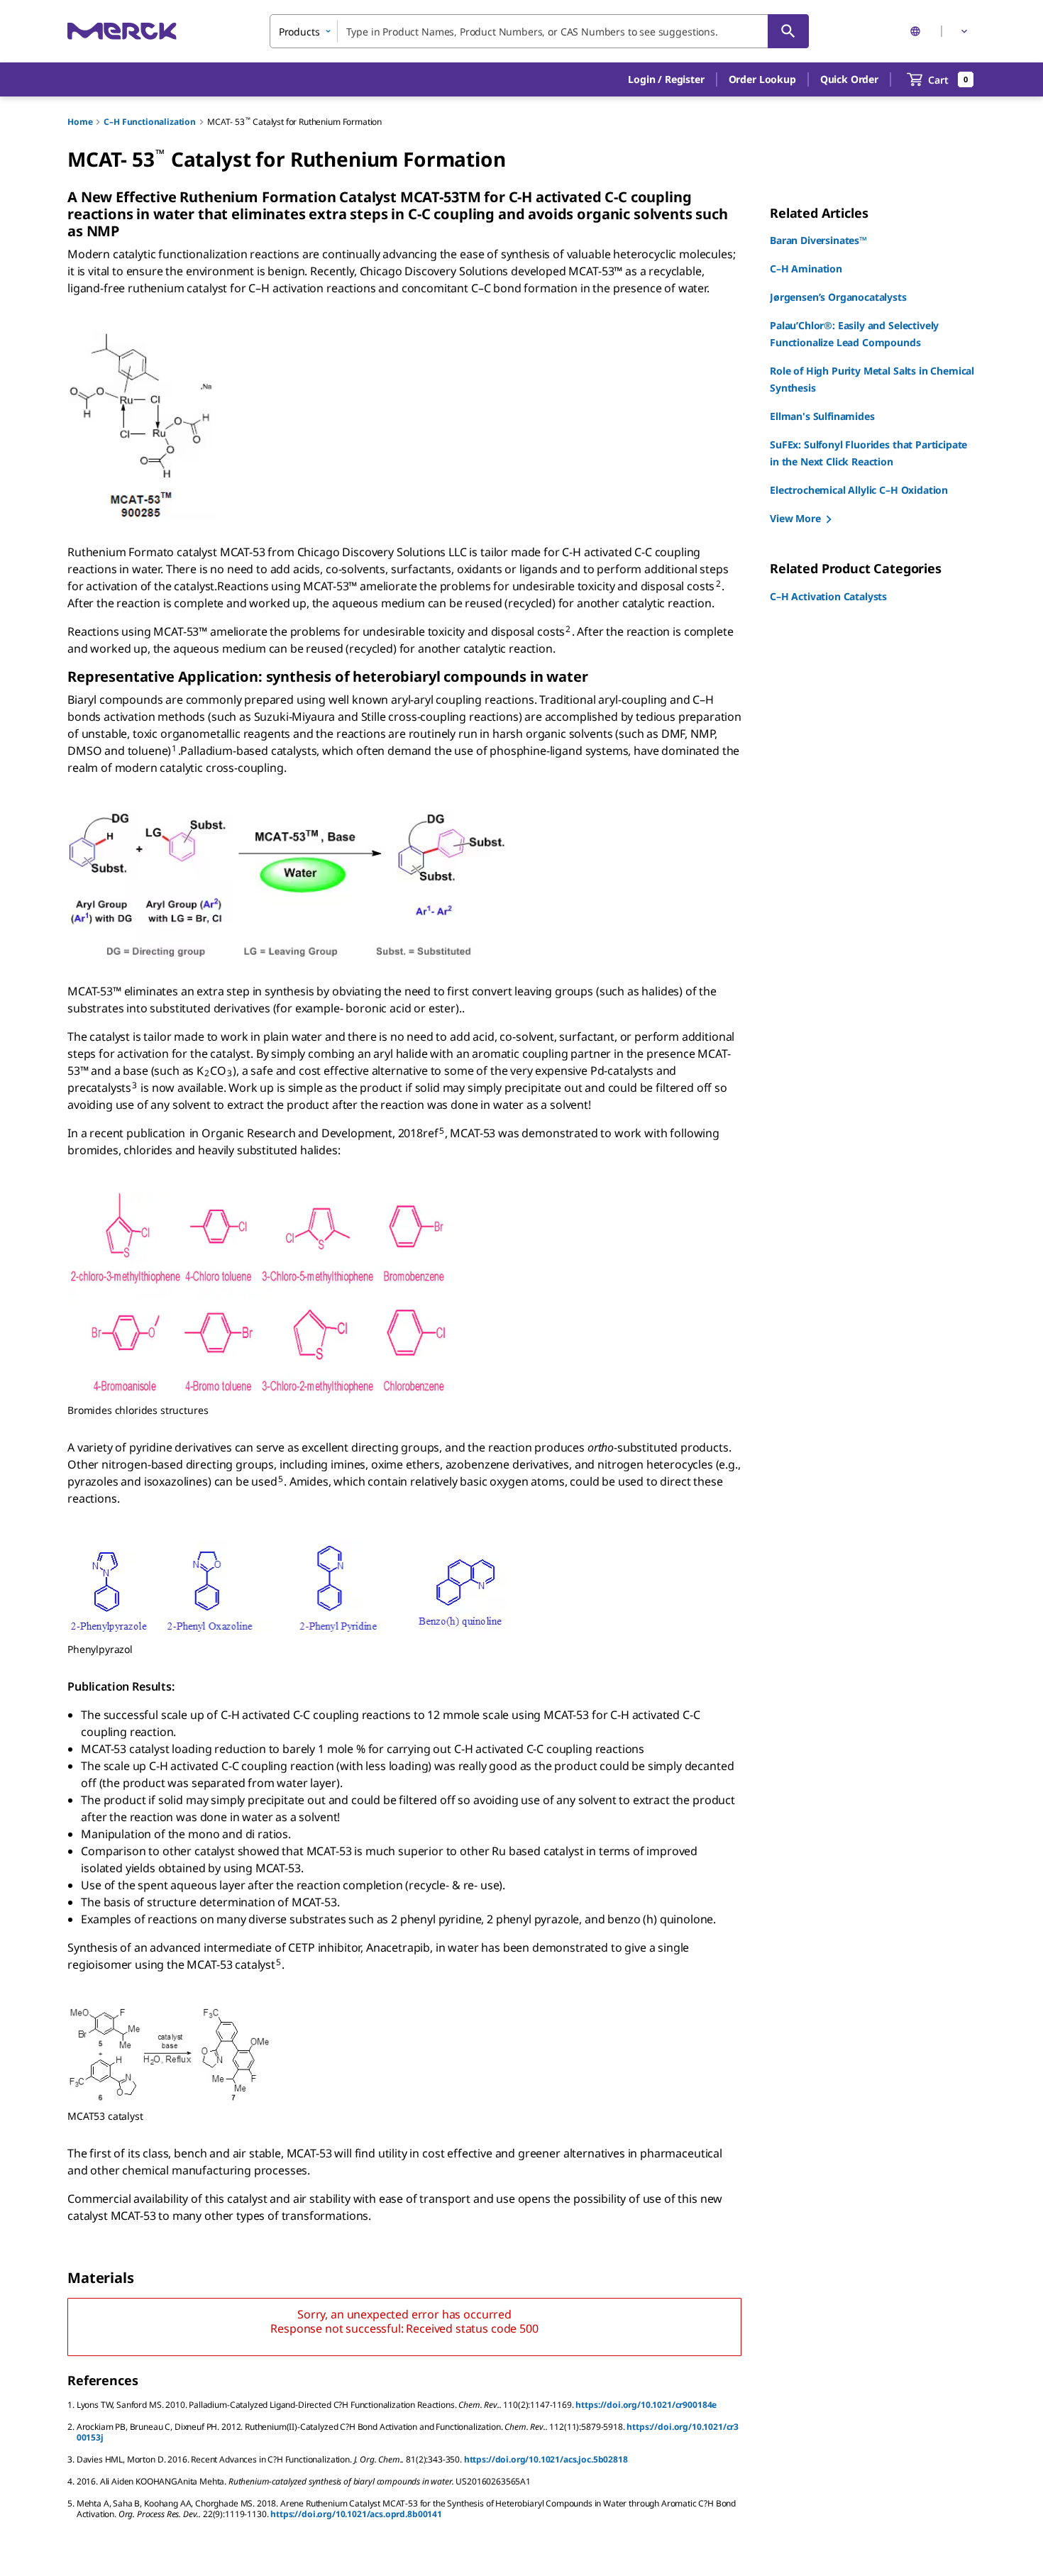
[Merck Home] (122, 31)
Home (80, 122)
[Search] (788, 31)
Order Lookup (762, 79)
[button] (666, 79)
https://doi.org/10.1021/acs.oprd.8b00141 (356, 2514)
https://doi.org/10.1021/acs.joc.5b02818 (546, 2459)
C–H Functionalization (150, 122)
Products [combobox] (299, 32)
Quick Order (849, 79)
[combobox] (539, 31)
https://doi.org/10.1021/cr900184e (646, 2405)
